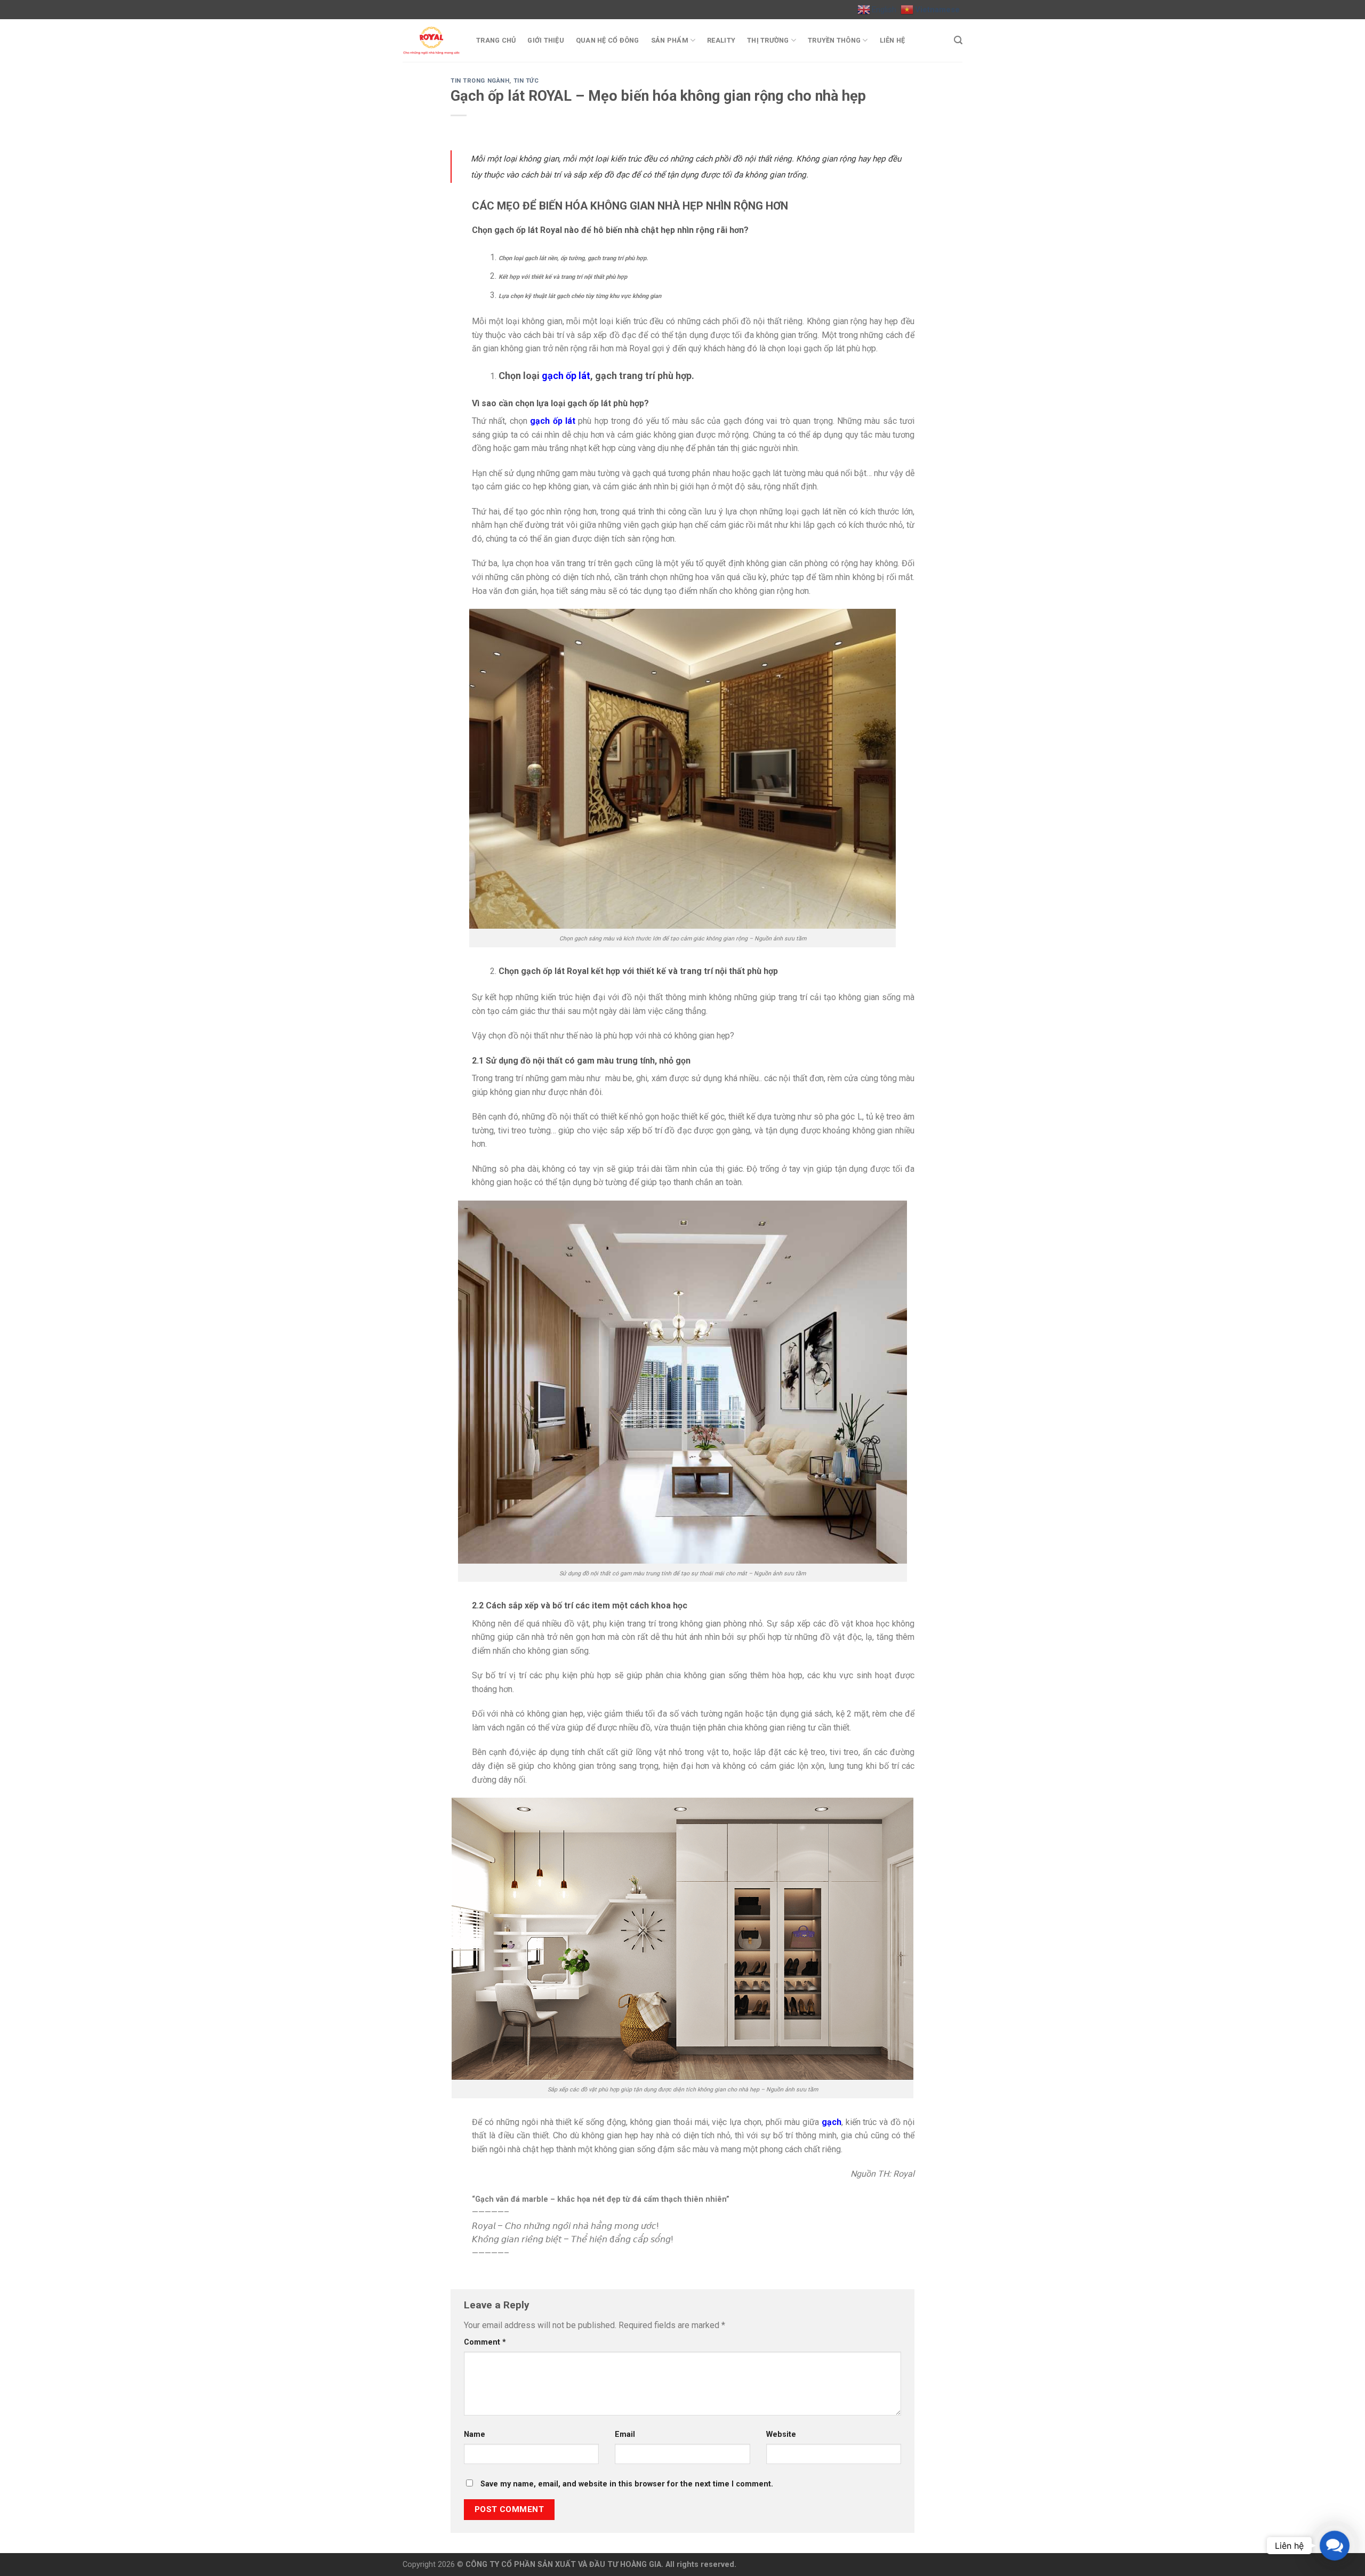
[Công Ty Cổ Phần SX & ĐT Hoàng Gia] (431, 41)
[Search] (958, 40)
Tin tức (526, 81)
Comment (485, 2342)
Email (625, 2434)
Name (475, 2434)
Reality (721, 40)
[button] (1335, 2546)
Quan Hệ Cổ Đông (608, 40)
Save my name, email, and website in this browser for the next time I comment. (627, 2484)
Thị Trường (768, 40)
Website (781, 2434)
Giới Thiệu (546, 40)
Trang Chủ (496, 40)
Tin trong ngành (480, 81)
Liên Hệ (893, 40)
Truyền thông (834, 40)
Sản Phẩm (670, 40)
